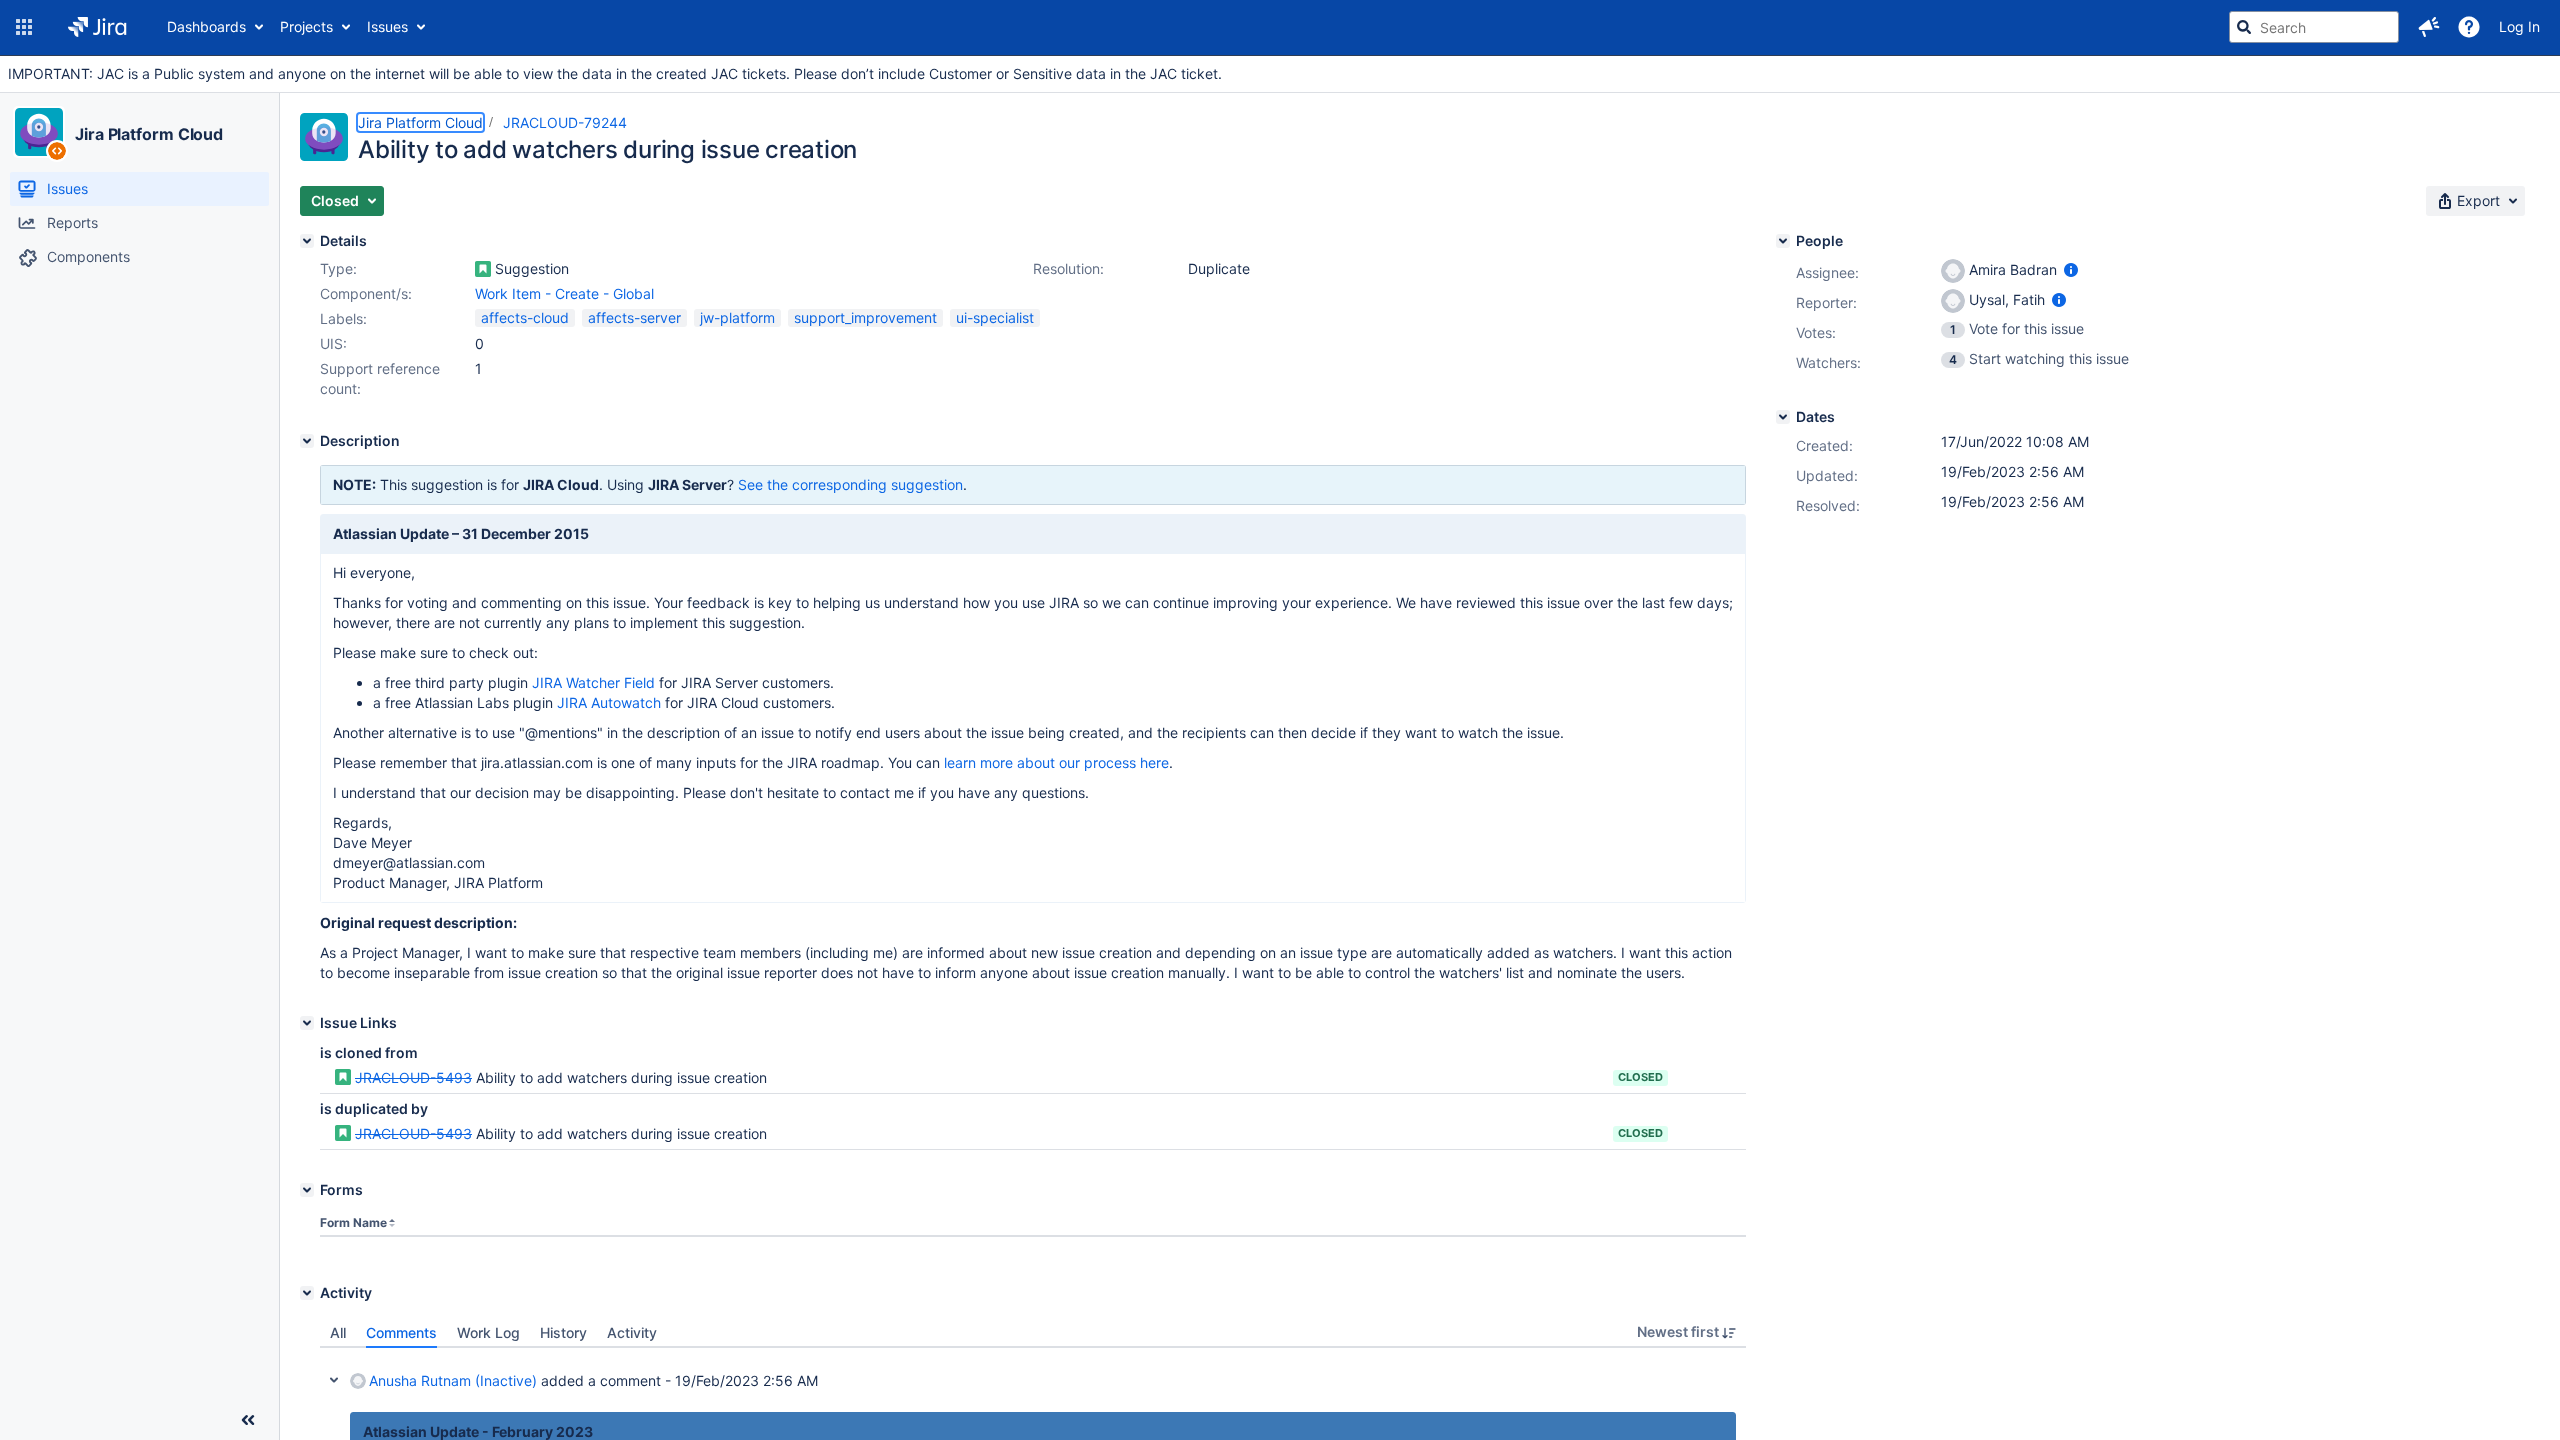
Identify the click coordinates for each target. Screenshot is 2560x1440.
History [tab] (563, 1332)
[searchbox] (2314, 27)
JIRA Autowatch (609, 702)
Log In (2519, 26)
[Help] (2469, 27)
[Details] (307, 241)
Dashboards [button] (206, 26)
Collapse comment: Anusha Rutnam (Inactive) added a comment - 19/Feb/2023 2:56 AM (334, 1380)
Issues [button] (387, 26)
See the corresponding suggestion (850, 484)
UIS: (333, 343)
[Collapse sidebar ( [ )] (248, 1420)
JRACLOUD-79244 (565, 122)
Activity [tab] (632, 1332)
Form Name (353, 1222)
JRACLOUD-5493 (413, 1077)
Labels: (343, 318)
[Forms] (307, 1190)
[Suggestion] (483, 269)
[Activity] (307, 1293)
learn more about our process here (1056, 762)
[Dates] (1783, 417)
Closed (1640, 1077)
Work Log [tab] (488, 1332)
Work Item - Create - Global (564, 293)
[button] (24, 27)
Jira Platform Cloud (149, 134)
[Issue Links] (307, 1023)
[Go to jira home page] (97, 27)
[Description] (307, 441)
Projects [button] (306, 26)
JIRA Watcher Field (593, 682)
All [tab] (338, 1332)
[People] (1783, 241)
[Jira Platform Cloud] (39, 132)
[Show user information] (2071, 269)
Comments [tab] (401, 1332)
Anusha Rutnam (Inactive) (453, 1380)
